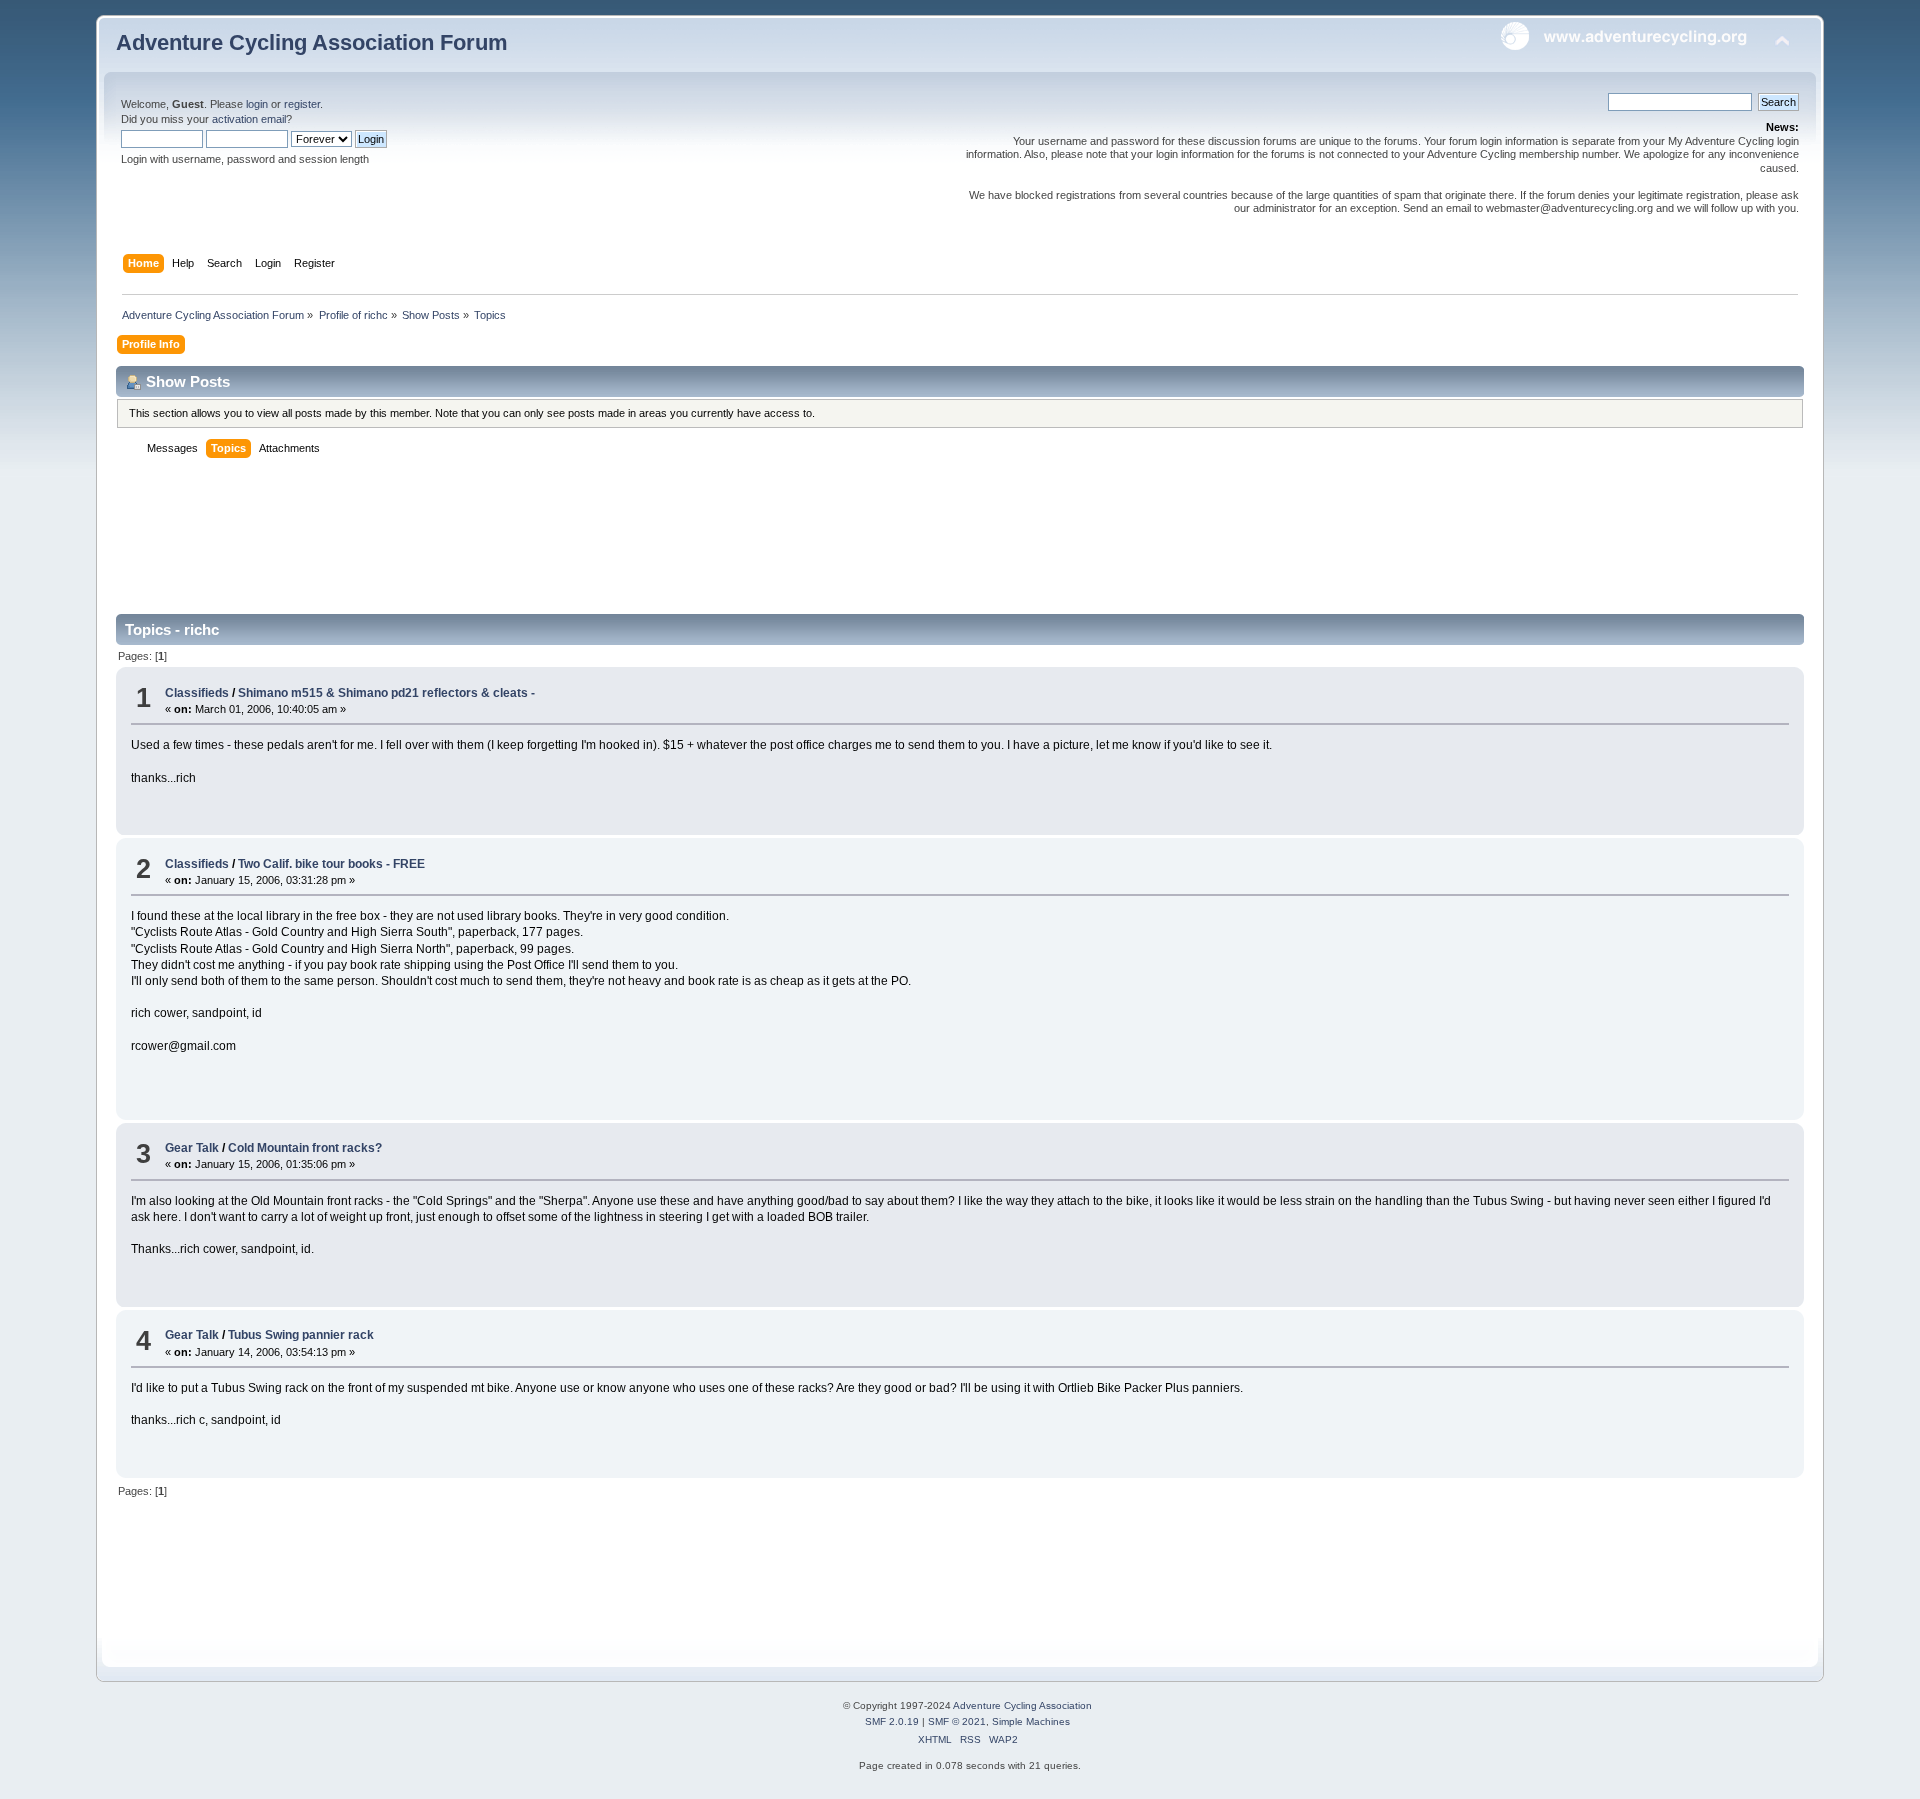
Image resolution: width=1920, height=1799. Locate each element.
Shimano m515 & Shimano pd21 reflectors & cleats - (386, 693)
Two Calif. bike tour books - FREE (331, 864)
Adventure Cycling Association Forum (312, 42)
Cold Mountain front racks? (305, 1148)
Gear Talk (192, 1148)
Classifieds (197, 693)
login (257, 104)
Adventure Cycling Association (1022, 1705)
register (302, 104)
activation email (249, 119)
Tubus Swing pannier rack (301, 1335)
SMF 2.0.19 (892, 1721)
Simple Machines (1031, 1721)
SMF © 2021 (957, 1721)
